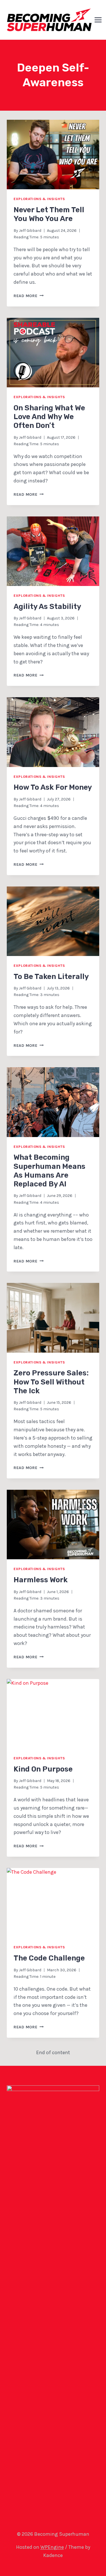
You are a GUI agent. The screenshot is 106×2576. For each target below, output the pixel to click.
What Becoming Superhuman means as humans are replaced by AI (49, 1171)
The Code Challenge (49, 1958)
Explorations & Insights (39, 199)
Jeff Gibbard (30, 231)
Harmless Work (41, 1580)
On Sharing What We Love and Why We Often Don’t (49, 417)
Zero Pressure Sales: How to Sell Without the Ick (51, 1382)
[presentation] (53, 155)
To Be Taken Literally (51, 977)
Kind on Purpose (43, 1769)
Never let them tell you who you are (49, 214)
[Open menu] (98, 20)
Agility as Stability (47, 607)
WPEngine (52, 2547)
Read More (29, 296)
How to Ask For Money (53, 787)
